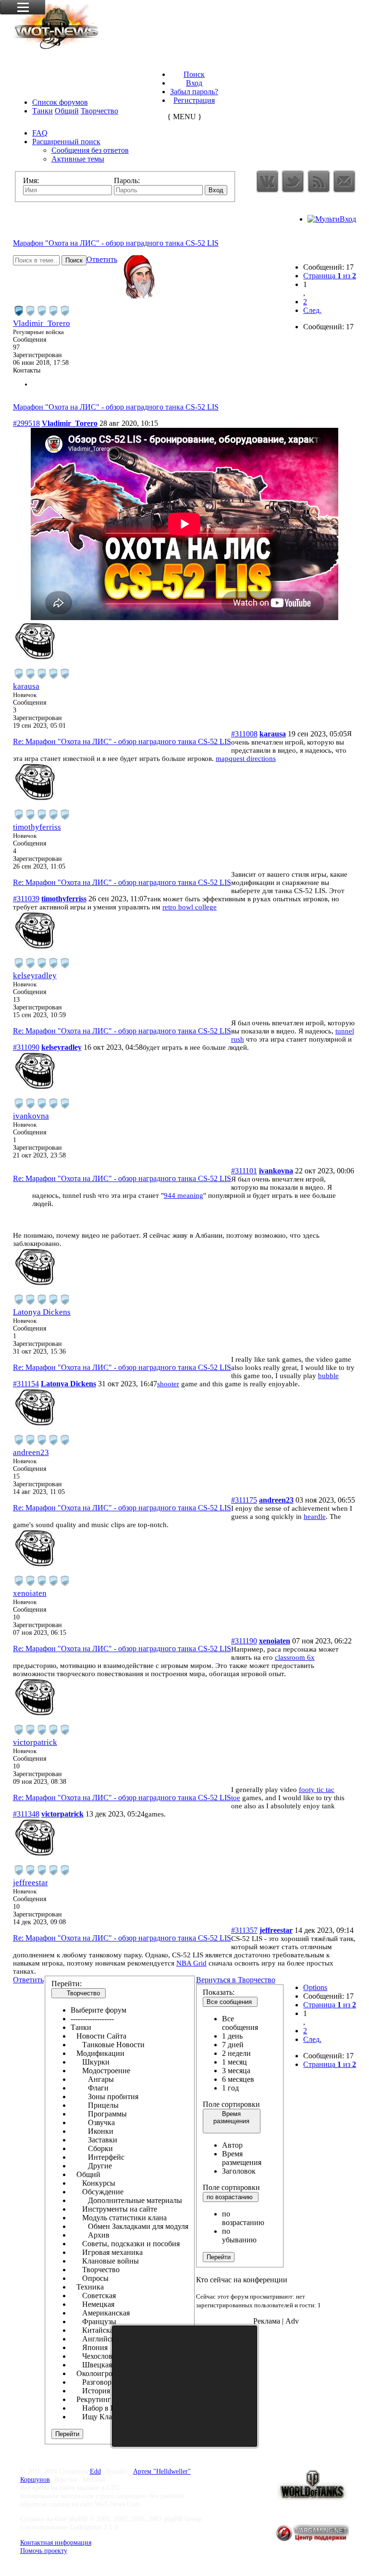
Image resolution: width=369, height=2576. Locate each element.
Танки (43, 111)
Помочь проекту (44, 2551)
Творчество (99, 111)
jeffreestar (31, 1883)
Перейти (219, 2257)
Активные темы (78, 159)
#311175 (244, 1500)
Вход (194, 83)
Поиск (194, 74)
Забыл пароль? (194, 92)
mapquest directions (246, 759)
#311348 (26, 1814)
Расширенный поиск (66, 142)
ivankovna (31, 1116)
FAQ (40, 133)
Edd (95, 2471)
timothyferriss (37, 827)
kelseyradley (35, 976)
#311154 (26, 1384)
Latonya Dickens (42, 1312)
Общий (67, 111)
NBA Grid (191, 1963)
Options (315, 1987)
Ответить (102, 259)
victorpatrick (35, 1742)
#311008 (244, 734)
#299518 (26, 423)
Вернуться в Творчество (236, 1980)
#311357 (244, 1930)
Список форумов (60, 102)
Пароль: (127, 180)
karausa (26, 686)
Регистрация (194, 100)
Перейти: (67, 1984)
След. (312, 310)
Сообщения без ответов (90, 150)
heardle (315, 1517)
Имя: (31, 180)
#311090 (26, 1047)
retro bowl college (190, 907)
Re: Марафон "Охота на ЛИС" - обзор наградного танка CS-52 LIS (122, 741)
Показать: (219, 1992)
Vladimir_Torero (42, 323)
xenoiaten (30, 1593)
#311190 (244, 1641)
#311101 (244, 1171)
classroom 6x (295, 1657)
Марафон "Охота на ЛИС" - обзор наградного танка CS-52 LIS (116, 243)
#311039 (26, 899)
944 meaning (184, 1195)
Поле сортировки (231, 2104)
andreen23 (31, 1452)
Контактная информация (56, 2542)
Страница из (330, 276)
